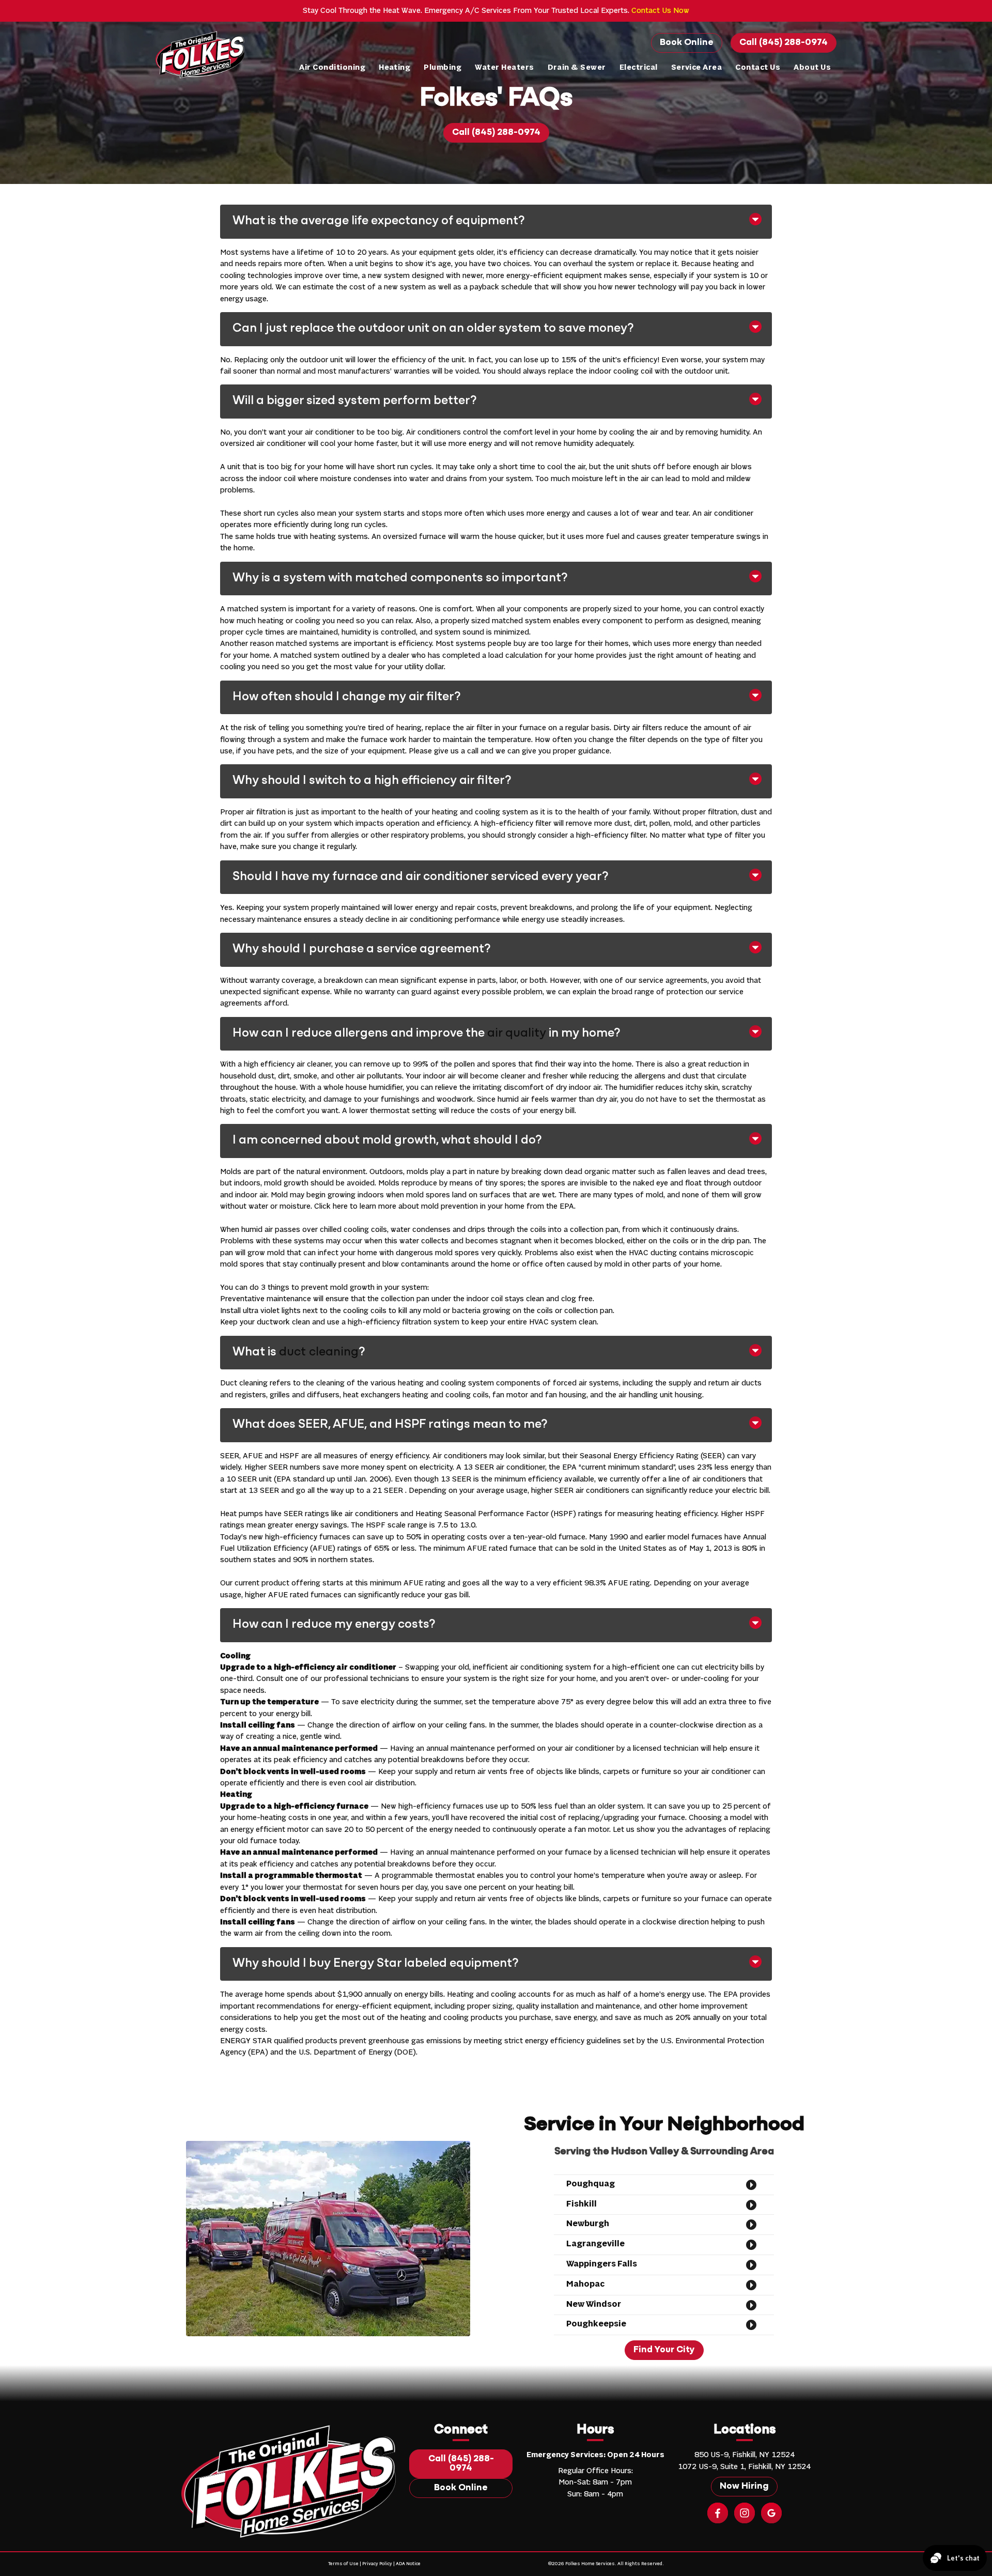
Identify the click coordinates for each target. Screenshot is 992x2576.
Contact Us (758, 68)
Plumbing (443, 68)
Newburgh (588, 2224)
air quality (517, 1034)
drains (456, 479)
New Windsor (594, 2305)
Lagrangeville (595, 2244)
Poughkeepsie (596, 2324)
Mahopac (585, 2285)
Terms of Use (343, 2564)
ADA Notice (408, 2564)
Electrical (639, 68)
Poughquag (591, 2184)
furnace (432, 537)
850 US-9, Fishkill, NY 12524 (745, 2455)
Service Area (697, 68)
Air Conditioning (332, 68)
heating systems (339, 537)
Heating (394, 68)
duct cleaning (319, 1352)
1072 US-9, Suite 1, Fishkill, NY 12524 (744, 2467)
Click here (331, 1207)
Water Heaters (504, 68)
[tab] (496, 255)
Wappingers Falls (602, 2264)
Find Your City (664, 2350)
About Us (812, 68)
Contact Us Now (660, 11)
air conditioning (426, 920)
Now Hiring (744, 2487)
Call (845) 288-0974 (784, 43)
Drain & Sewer (577, 68)
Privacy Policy (377, 2564)
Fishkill (582, 2204)
